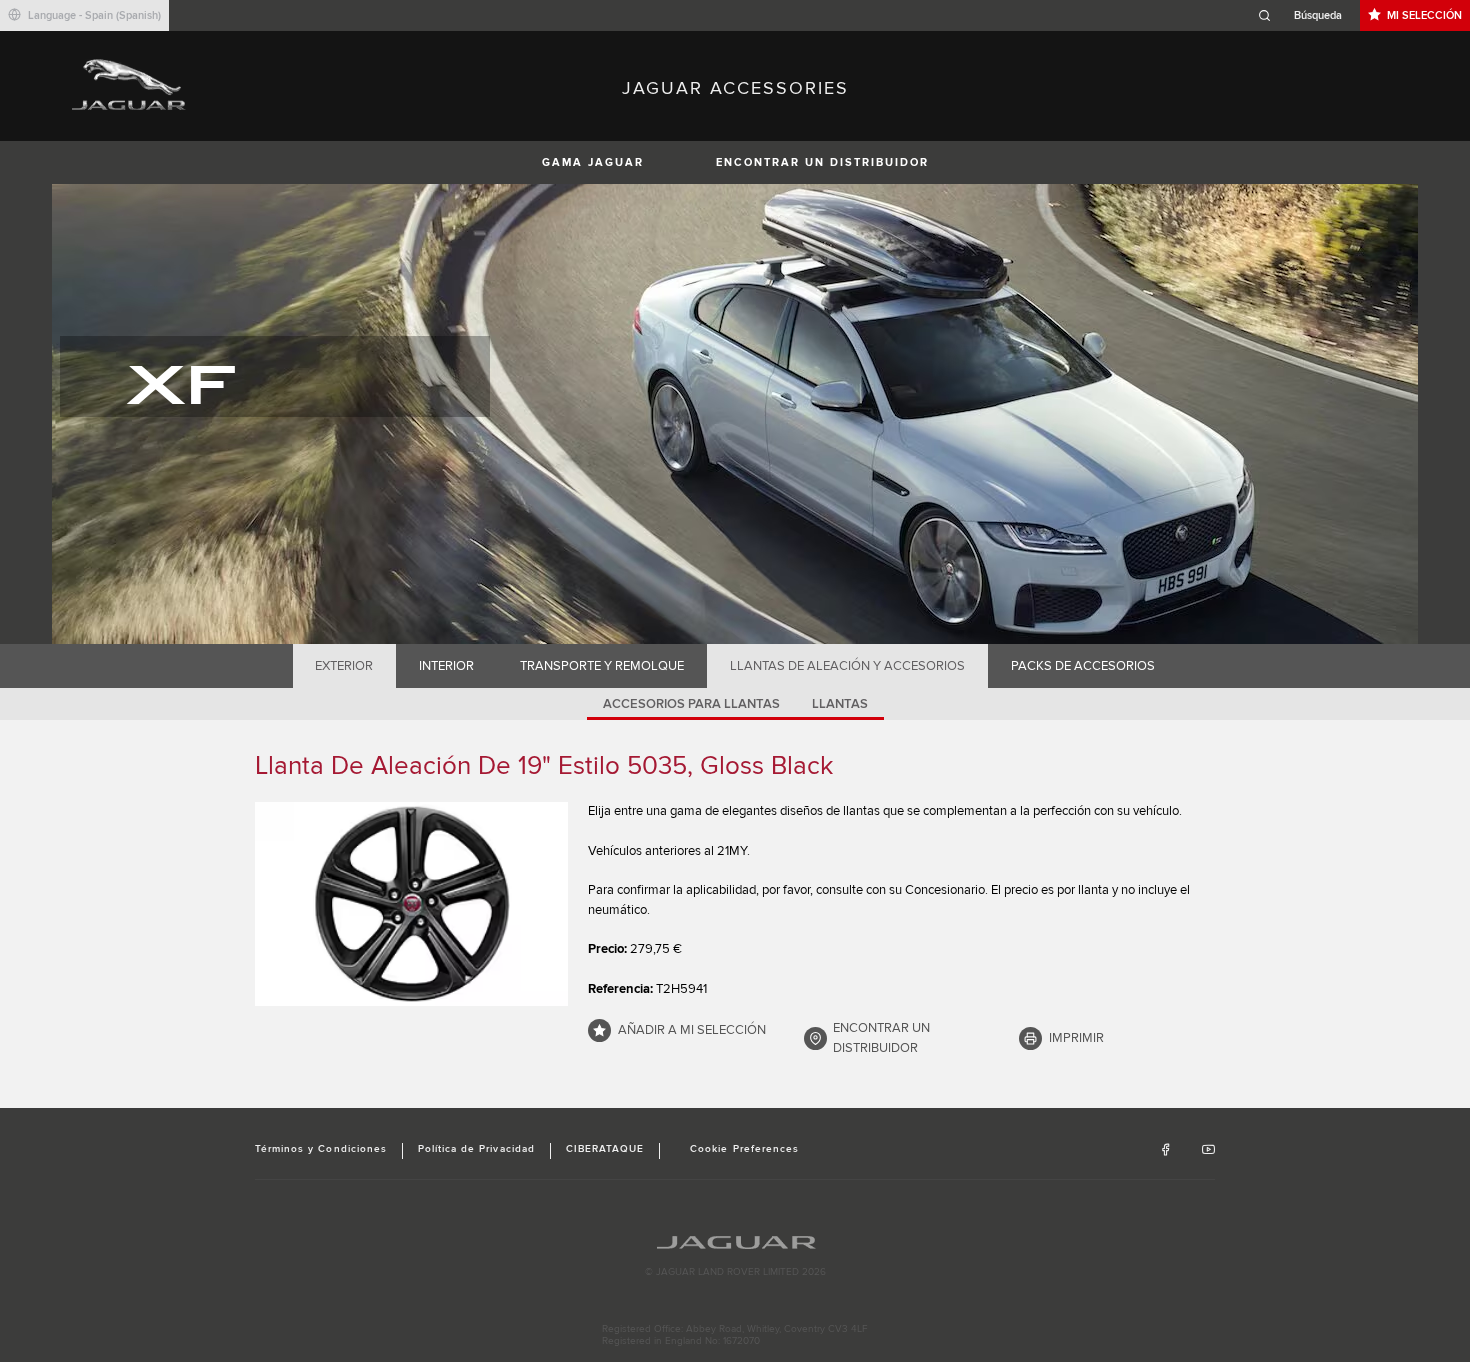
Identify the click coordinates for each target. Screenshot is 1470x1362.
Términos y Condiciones (321, 1149)
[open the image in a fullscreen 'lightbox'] (411, 904)
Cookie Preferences (744, 1149)
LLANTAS (840, 704)
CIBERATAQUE (605, 1149)
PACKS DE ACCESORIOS (1083, 666)
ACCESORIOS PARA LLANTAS (691, 704)
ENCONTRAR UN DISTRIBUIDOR (822, 162)
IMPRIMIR (1076, 1038)
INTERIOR (446, 666)
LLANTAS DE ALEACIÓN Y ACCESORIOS (847, 666)
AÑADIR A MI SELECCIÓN (692, 1030)
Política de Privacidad (476, 1149)
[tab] (344, 666)
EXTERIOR (344, 666)
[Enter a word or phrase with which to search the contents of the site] (1306, 15)
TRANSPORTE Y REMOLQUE (602, 666)
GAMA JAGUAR (593, 162)
